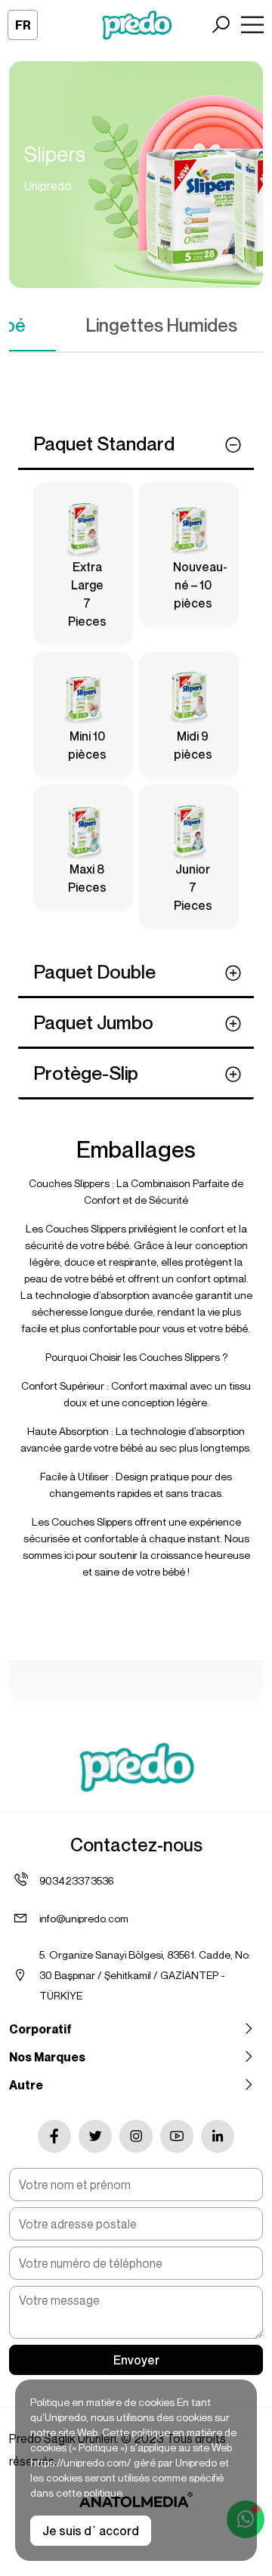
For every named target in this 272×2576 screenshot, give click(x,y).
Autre (26, 2085)
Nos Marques (47, 2057)
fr (23, 25)
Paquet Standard (104, 444)
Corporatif (40, 2029)
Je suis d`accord (91, 2531)
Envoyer (136, 2360)
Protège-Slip (86, 1073)
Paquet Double (94, 972)
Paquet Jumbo (93, 1022)
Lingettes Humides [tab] (162, 325)
